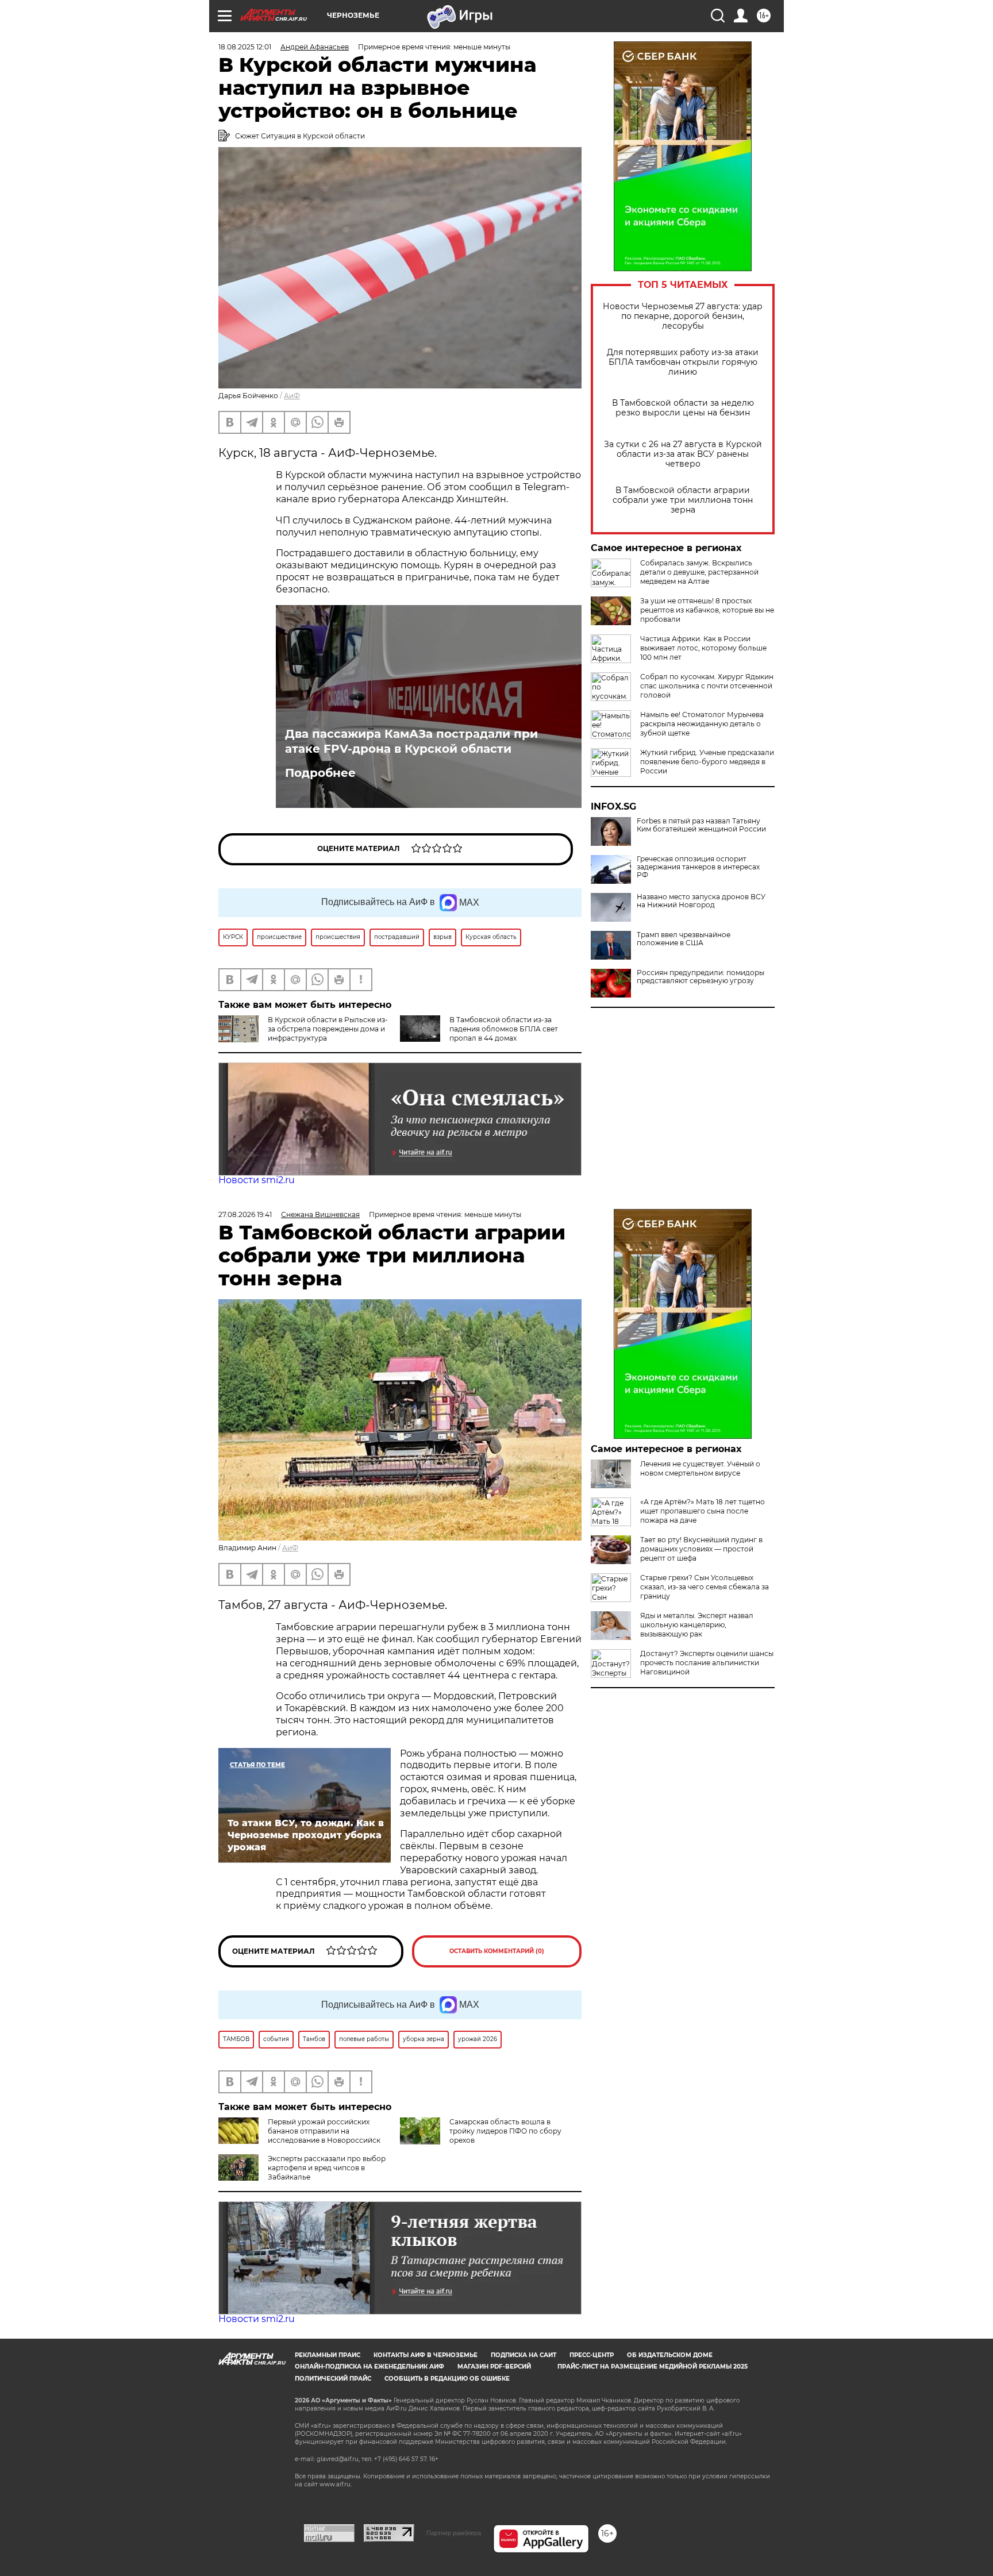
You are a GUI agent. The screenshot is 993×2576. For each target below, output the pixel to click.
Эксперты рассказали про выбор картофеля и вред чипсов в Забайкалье (327, 2168)
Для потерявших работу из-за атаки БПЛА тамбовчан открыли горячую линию (683, 362)
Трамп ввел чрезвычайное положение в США (684, 939)
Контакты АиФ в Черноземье (426, 2355)
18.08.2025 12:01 (245, 47)
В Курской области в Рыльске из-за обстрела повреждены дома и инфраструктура (328, 1029)
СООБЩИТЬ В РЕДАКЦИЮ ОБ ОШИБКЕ (447, 2379)
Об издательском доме (670, 2355)
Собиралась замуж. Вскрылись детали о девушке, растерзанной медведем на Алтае (699, 572)
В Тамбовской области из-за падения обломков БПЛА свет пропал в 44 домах (504, 1029)
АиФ (292, 396)
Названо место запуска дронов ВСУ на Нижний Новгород (701, 901)
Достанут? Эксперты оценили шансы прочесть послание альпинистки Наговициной (707, 1663)
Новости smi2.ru (257, 1180)
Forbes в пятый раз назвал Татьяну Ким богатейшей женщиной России (701, 825)
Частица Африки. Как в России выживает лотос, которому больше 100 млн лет (703, 648)
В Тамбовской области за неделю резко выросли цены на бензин (683, 408)
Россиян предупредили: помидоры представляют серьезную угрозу (701, 977)
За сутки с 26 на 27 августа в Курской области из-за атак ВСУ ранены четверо (683, 454)
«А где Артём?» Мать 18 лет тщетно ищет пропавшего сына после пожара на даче (703, 1511)
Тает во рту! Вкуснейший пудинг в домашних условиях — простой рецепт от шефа (701, 1549)
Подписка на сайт (524, 2355)
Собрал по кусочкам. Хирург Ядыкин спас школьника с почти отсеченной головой (707, 686)
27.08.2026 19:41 (245, 1214)
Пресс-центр (592, 2355)
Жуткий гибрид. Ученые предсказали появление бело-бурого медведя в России (707, 762)
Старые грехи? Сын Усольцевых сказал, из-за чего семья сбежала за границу (705, 1587)
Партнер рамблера (454, 2533)
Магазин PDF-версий (494, 2367)
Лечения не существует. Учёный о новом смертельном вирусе (700, 1468)
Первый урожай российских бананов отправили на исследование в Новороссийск (324, 2131)
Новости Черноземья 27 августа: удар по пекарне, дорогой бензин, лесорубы (683, 316)
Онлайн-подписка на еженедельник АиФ (370, 2367)
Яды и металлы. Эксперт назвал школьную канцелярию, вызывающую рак (697, 1625)
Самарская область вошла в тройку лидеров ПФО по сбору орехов (505, 2131)
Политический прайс (333, 2379)
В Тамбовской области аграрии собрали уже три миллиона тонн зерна (683, 500)
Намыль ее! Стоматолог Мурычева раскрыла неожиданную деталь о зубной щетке (702, 724)
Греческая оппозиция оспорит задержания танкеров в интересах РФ (698, 867)
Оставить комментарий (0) (497, 1951)
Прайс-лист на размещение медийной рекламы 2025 (653, 2367)
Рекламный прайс (328, 2355)
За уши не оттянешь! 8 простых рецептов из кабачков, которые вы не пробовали (707, 610)
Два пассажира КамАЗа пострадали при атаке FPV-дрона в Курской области (411, 741)
